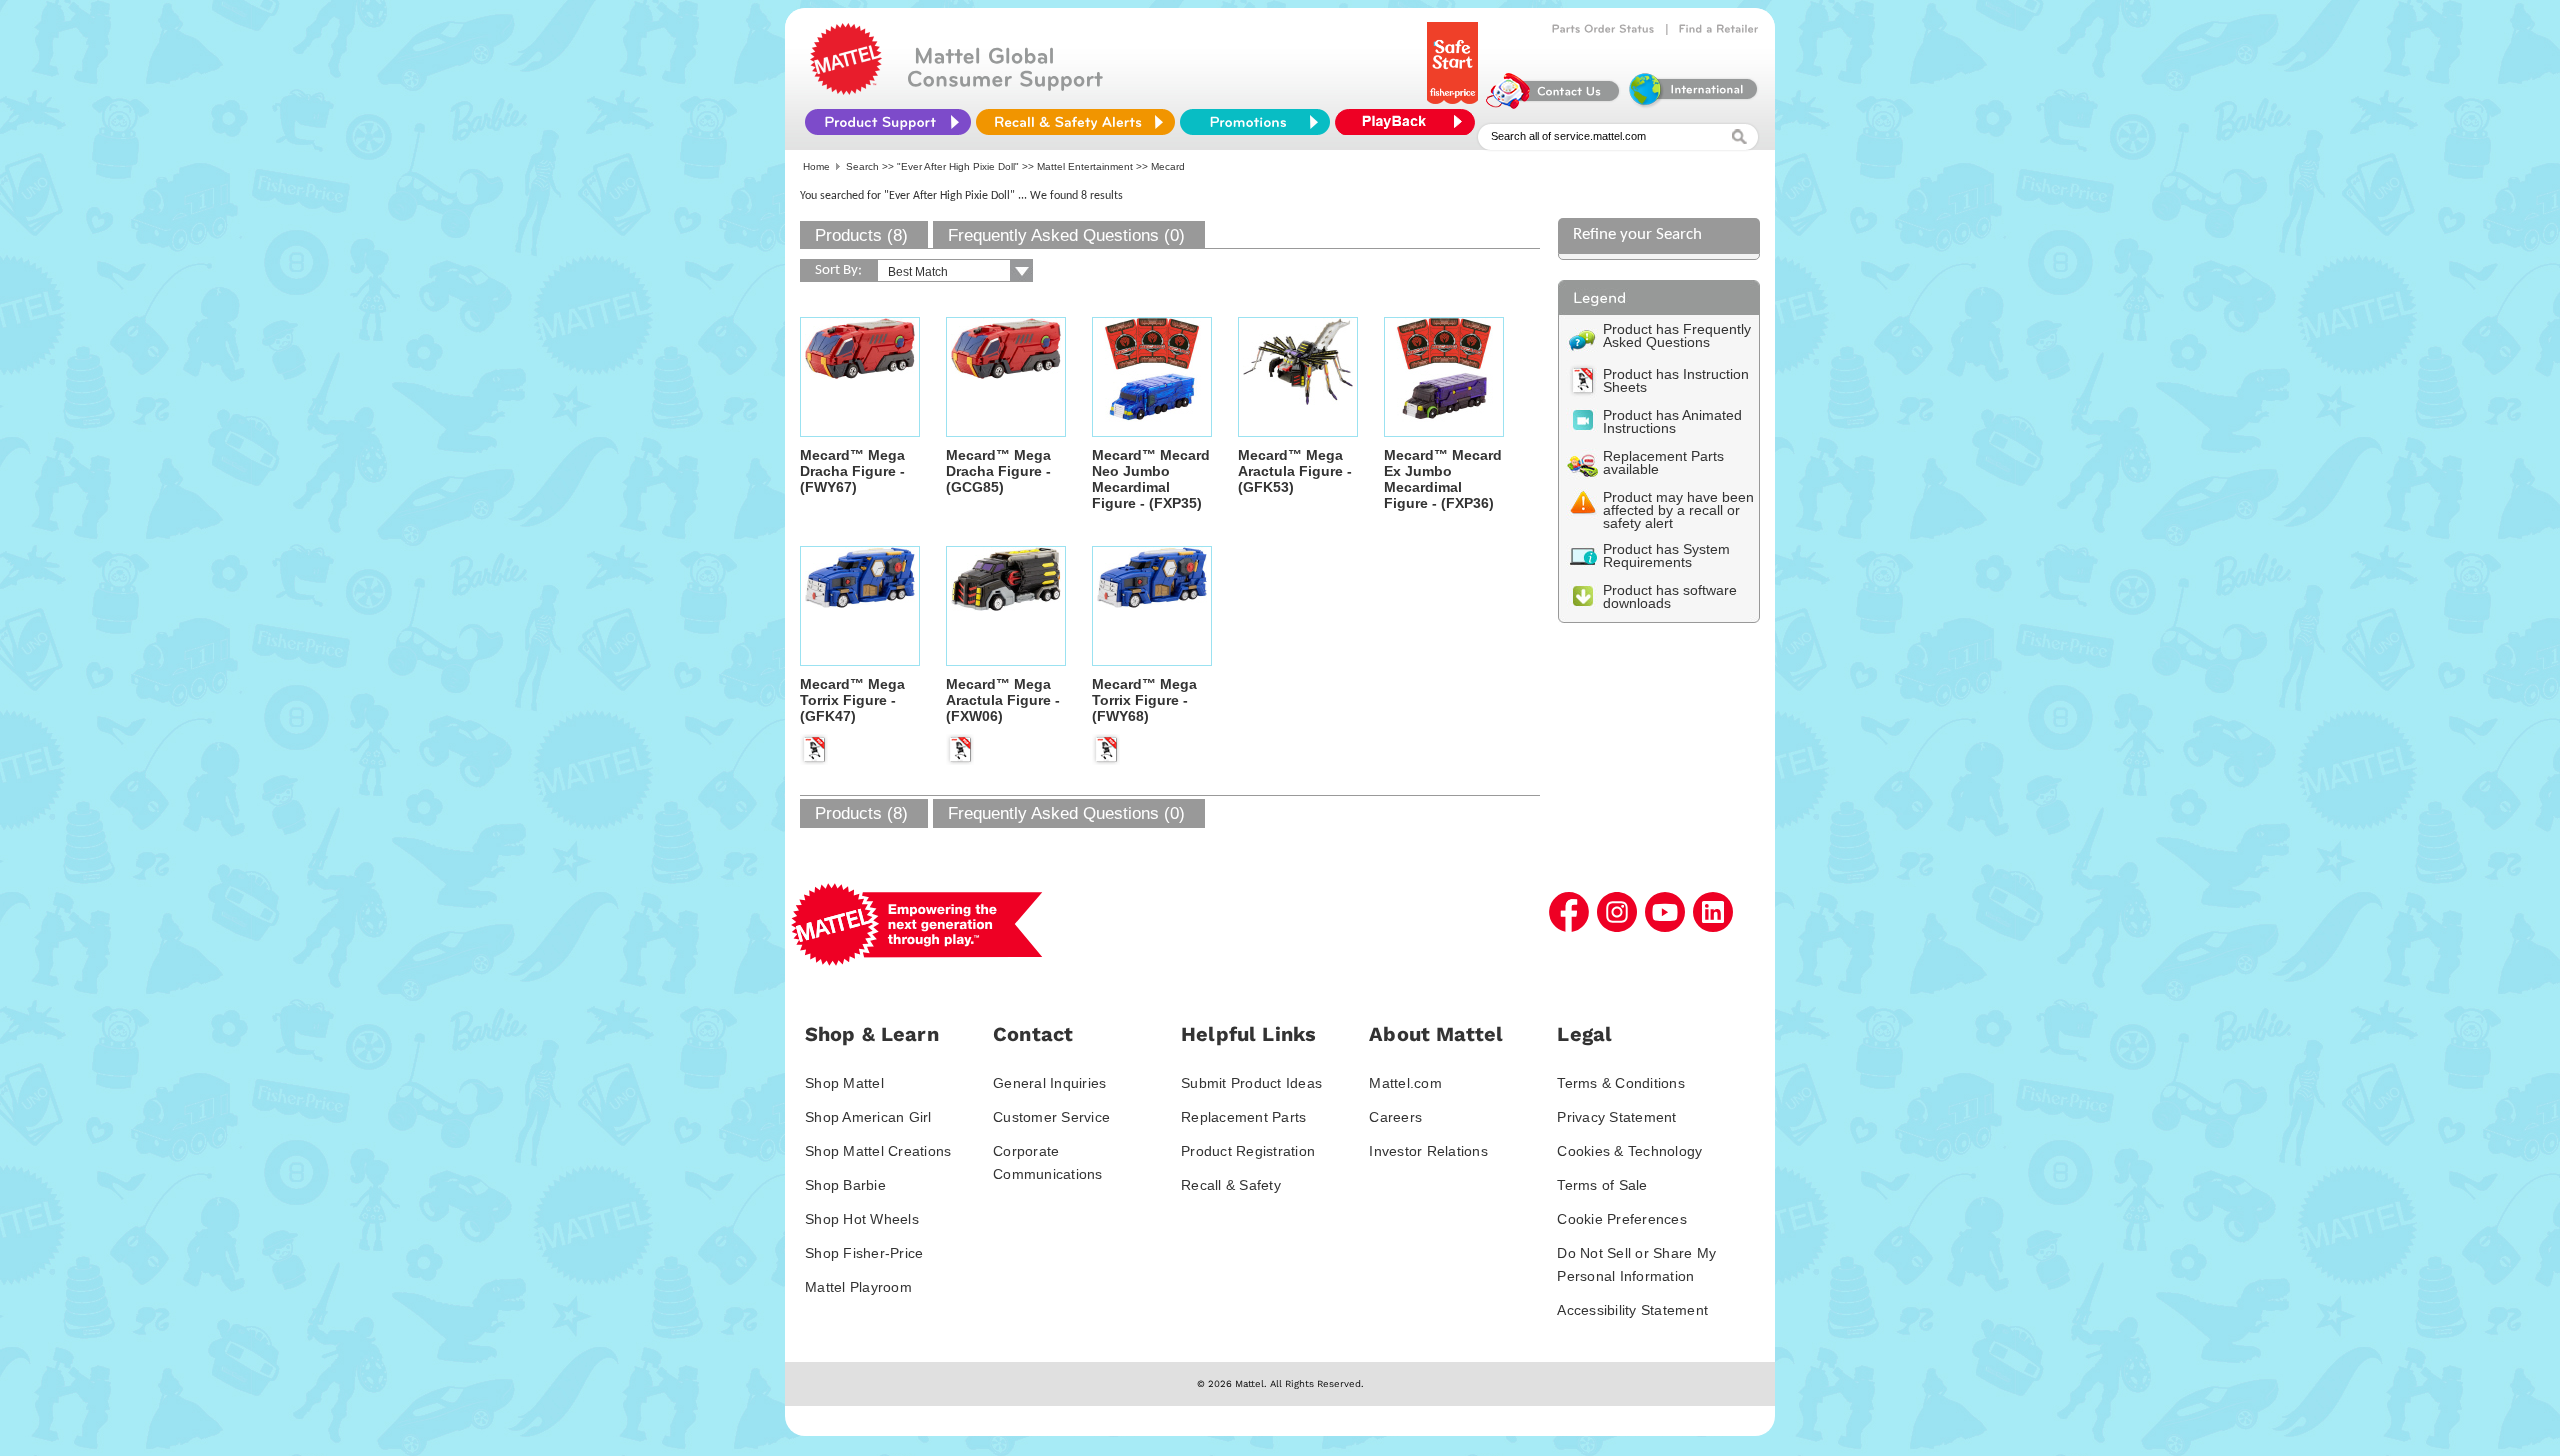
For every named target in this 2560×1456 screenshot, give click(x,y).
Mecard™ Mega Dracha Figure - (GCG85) (998, 471)
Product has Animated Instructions (1672, 421)
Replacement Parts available (1663, 462)
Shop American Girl (868, 1117)
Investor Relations (1428, 1151)
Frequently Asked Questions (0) (1066, 235)
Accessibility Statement (1632, 1310)
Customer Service (1051, 1117)
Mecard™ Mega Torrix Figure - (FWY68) (1144, 700)
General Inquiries (1049, 1083)
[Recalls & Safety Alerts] (1075, 122)
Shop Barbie (845, 1185)
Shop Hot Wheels (862, 1219)
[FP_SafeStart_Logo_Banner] (1454, 104)
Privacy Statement (1616, 1117)
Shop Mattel (844, 1083)
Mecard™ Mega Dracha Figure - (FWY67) (852, 471)
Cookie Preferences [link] (1622, 1219)
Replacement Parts (1243, 1117)
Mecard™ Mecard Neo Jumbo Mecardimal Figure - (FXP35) (1151, 479)
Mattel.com (1405, 1083)
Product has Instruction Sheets (1676, 380)
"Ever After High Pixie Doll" (958, 166)
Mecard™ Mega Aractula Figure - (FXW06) (1003, 700)
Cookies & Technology (1629, 1151)
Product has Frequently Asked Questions (1677, 335)
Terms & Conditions (1621, 1083)
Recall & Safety (1231, 1185)
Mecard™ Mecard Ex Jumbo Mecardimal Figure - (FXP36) (1443, 479)
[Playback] (1410, 122)
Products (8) (861, 235)
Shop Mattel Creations (878, 1151)
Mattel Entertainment (1085, 166)
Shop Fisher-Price (864, 1253)
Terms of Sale (1602, 1185)
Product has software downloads (1670, 596)
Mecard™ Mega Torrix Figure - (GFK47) (852, 700)
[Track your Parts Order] (1603, 29)
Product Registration (1248, 1151)
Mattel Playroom (858, 1287)
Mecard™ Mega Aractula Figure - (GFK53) (1295, 471)
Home (816, 166)
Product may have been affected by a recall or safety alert (1678, 510)
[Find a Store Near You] (1719, 29)
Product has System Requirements (1666, 555)
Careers (1395, 1117)
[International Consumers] (1692, 104)
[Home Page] (846, 90)
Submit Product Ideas (1251, 1083)
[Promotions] (1255, 122)
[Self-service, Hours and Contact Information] (1553, 104)
